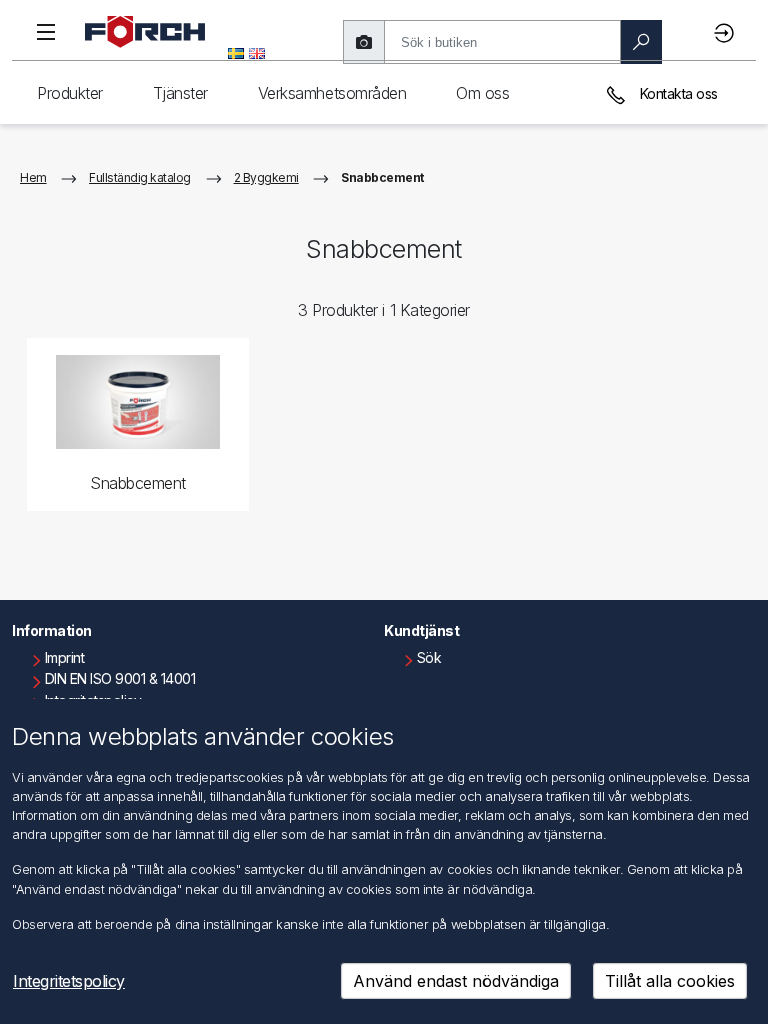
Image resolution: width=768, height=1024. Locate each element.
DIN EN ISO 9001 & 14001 (120, 678)
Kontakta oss (677, 93)
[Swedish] (236, 52)
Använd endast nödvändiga (456, 981)
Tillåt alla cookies (670, 981)
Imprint (65, 657)
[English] (257, 52)
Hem (33, 177)
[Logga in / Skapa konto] (727, 32)
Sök (429, 657)
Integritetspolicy (69, 981)
